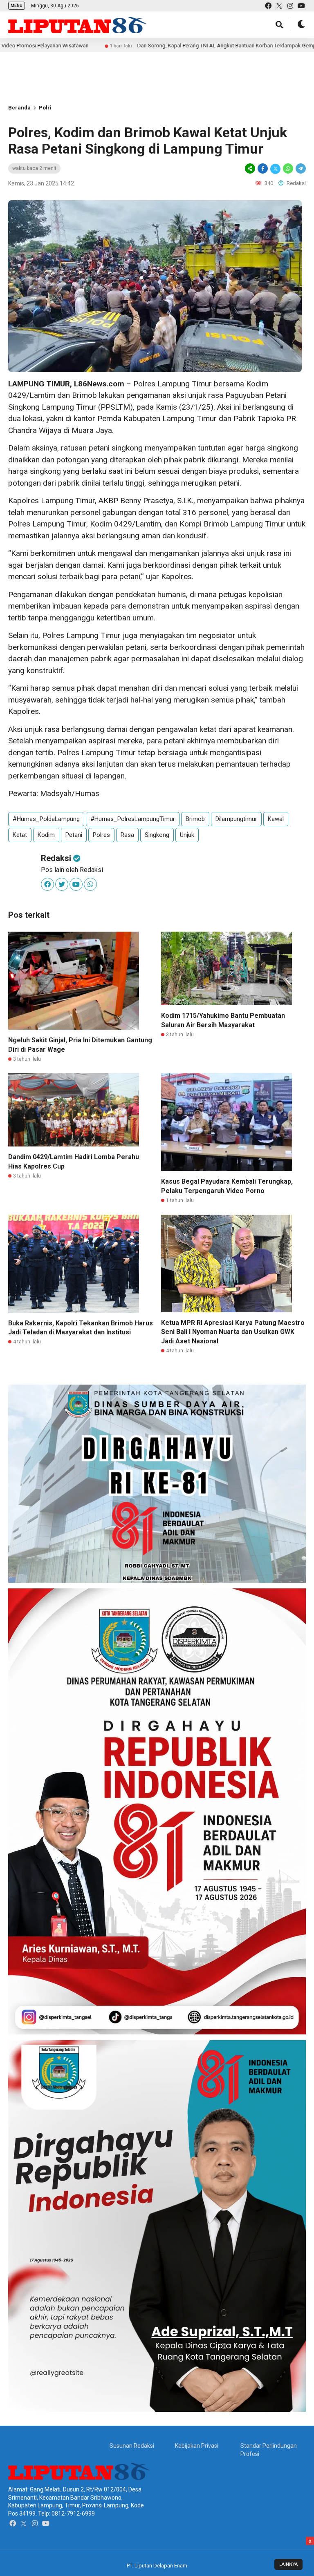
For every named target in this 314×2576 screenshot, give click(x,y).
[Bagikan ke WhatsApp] (288, 168)
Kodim (46, 835)
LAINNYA (288, 2564)
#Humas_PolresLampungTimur (133, 819)
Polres (101, 835)
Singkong (157, 835)
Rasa (127, 835)
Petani (74, 835)
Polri (45, 108)
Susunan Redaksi (132, 2446)
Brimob (195, 819)
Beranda (19, 108)
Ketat (20, 835)
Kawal (276, 819)
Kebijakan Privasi (197, 2446)
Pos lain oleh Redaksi (72, 870)
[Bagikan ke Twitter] (275, 168)
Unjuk (187, 835)
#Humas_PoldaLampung (46, 819)
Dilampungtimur (236, 819)
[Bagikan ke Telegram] (300, 168)
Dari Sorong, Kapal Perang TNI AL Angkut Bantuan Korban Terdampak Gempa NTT (151, 46)
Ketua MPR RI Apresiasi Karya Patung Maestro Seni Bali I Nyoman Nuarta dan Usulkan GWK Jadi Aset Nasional (233, 1332)
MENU (17, 6)
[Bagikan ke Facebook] (263, 168)
